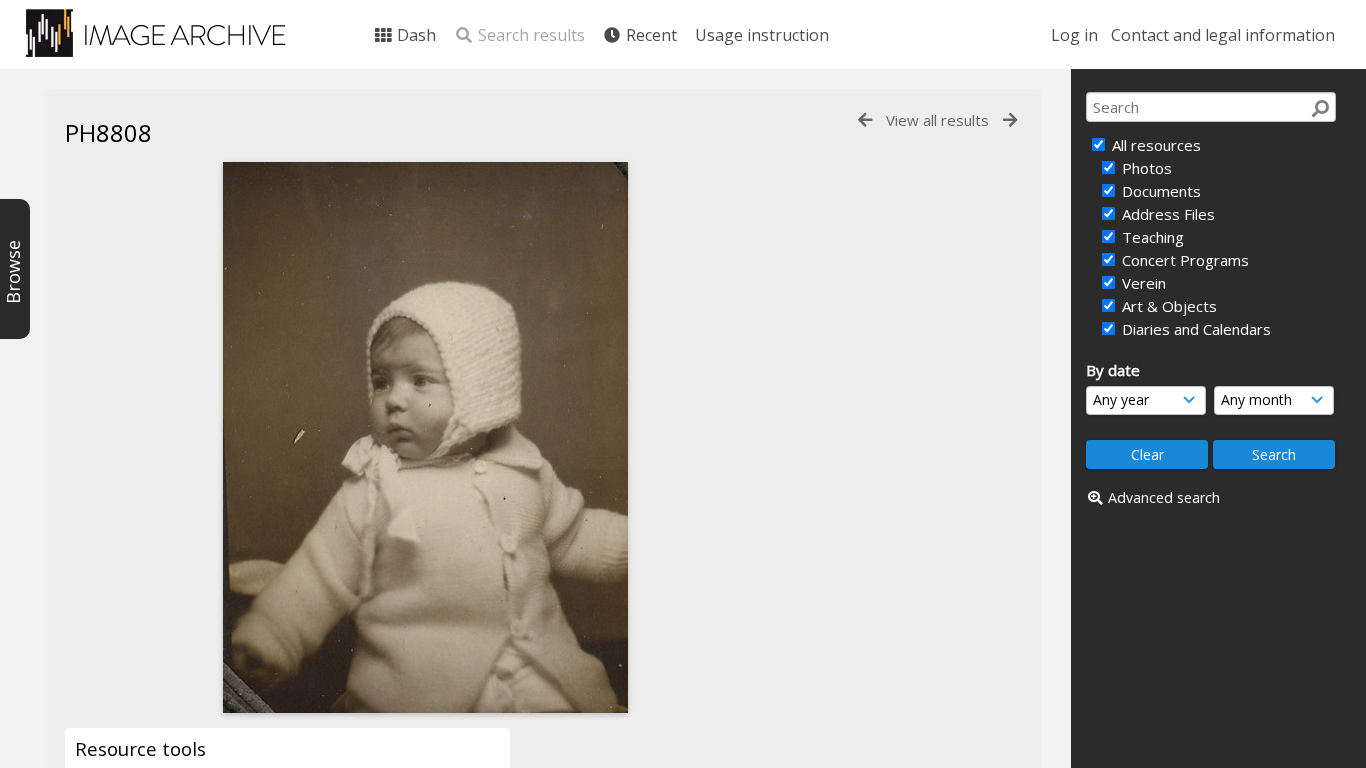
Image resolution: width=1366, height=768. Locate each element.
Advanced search (1164, 497)
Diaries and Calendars (1194, 329)
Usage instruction (762, 35)
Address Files (1166, 214)
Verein (1142, 283)
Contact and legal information (1223, 35)
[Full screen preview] (425, 437)
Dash (414, 35)
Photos (1145, 168)
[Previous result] (865, 120)
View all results (937, 120)
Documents (1159, 191)
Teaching (1151, 237)
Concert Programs (1183, 260)
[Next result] (1010, 120)
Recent (649, 35)
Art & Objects (1167, 306)
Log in (1074, 35)
